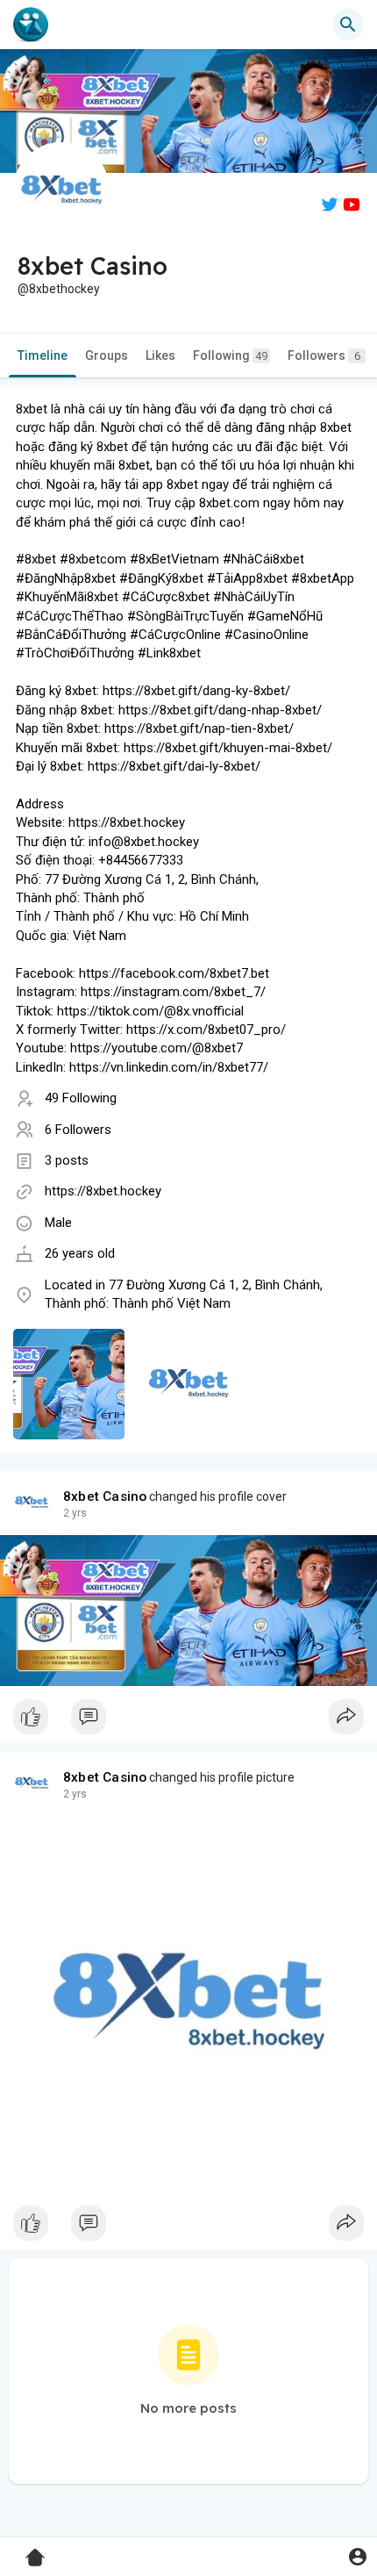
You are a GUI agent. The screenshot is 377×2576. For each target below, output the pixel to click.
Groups (107, 355)
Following (230, 355)
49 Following (81, 1098)
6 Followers (78, 1130)
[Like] (188, 1721)
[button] (357, 2556)
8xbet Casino (105, 1496)
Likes (160, 355)
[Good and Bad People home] (31, 25)
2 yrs (75, 1513)
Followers (324, 355)
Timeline (43, 355)
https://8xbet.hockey (103, 1191)
